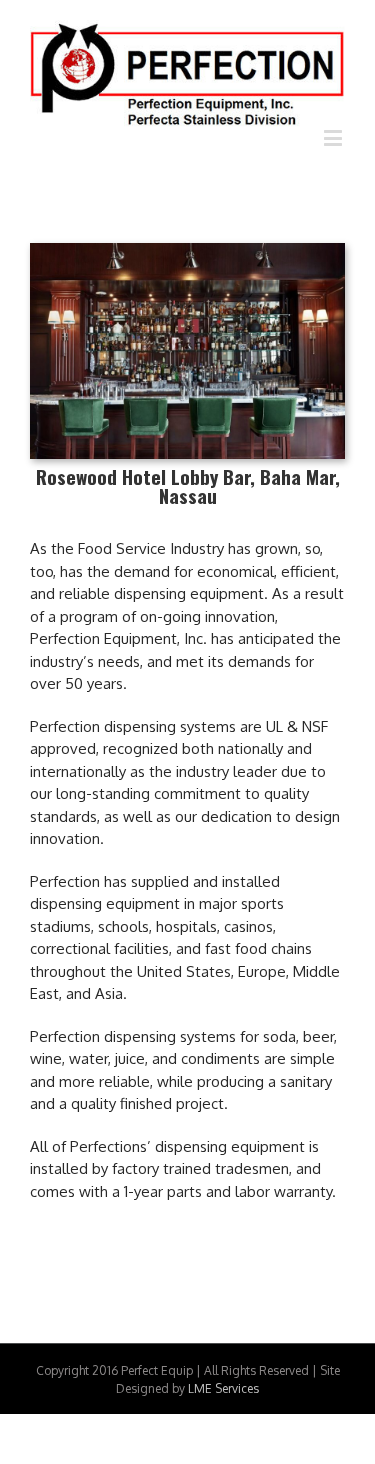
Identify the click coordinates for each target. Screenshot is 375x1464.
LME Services (223, 1388)
